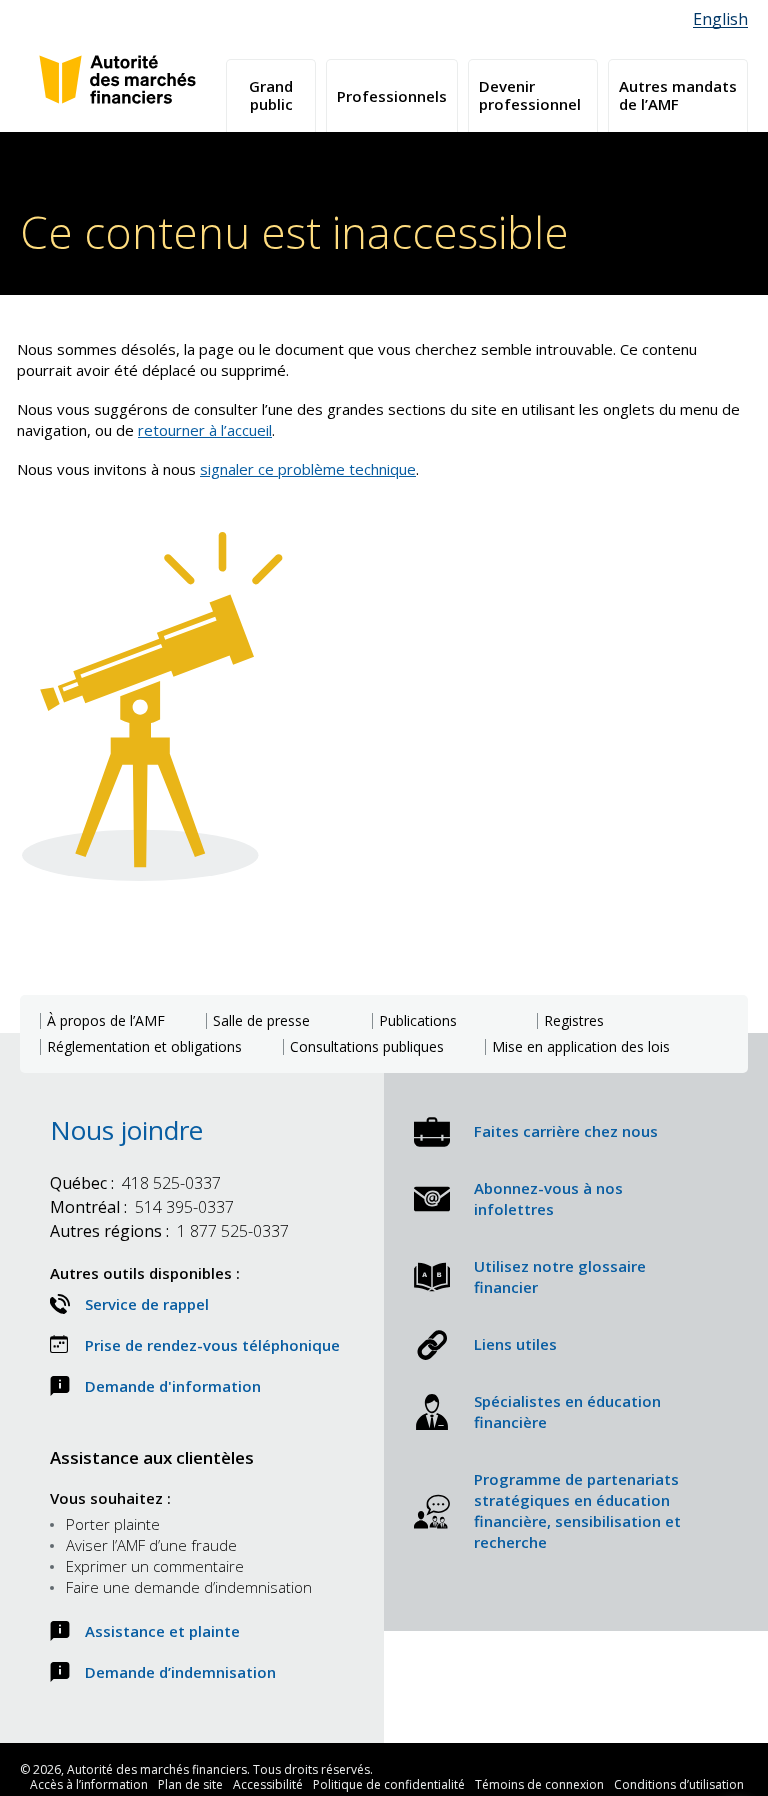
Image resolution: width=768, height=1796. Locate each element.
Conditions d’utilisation (679, 1784)
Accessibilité (268, 1784)
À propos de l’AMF (106, 1021)
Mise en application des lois (581, 1047)
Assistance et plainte (162, 1631)
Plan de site (190, 1784)
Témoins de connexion (539, 1784)
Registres (574, 1021)
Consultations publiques (367, 1047)
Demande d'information (173, 1386)
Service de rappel (147, 1304)
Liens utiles (515, 1344)
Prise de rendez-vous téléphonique (212, 1345)
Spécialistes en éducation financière (567, 1411)
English (720, 19)
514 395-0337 (142, 1207)
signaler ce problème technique (308, 469)
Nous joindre (126, 1130)
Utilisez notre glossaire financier (560, 1276)
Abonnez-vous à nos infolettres (548, 1198)
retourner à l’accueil (205, 430)
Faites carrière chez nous (566, 1131)
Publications (418, 1021)
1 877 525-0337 (169, 1231)
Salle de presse (261, 1021)
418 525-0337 (135, 1183)
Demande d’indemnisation (180, 1672)
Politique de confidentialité (389, 1784)
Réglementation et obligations (144, 1047)
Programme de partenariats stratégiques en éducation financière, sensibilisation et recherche (577, 1510)
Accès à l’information (89, 1784)
